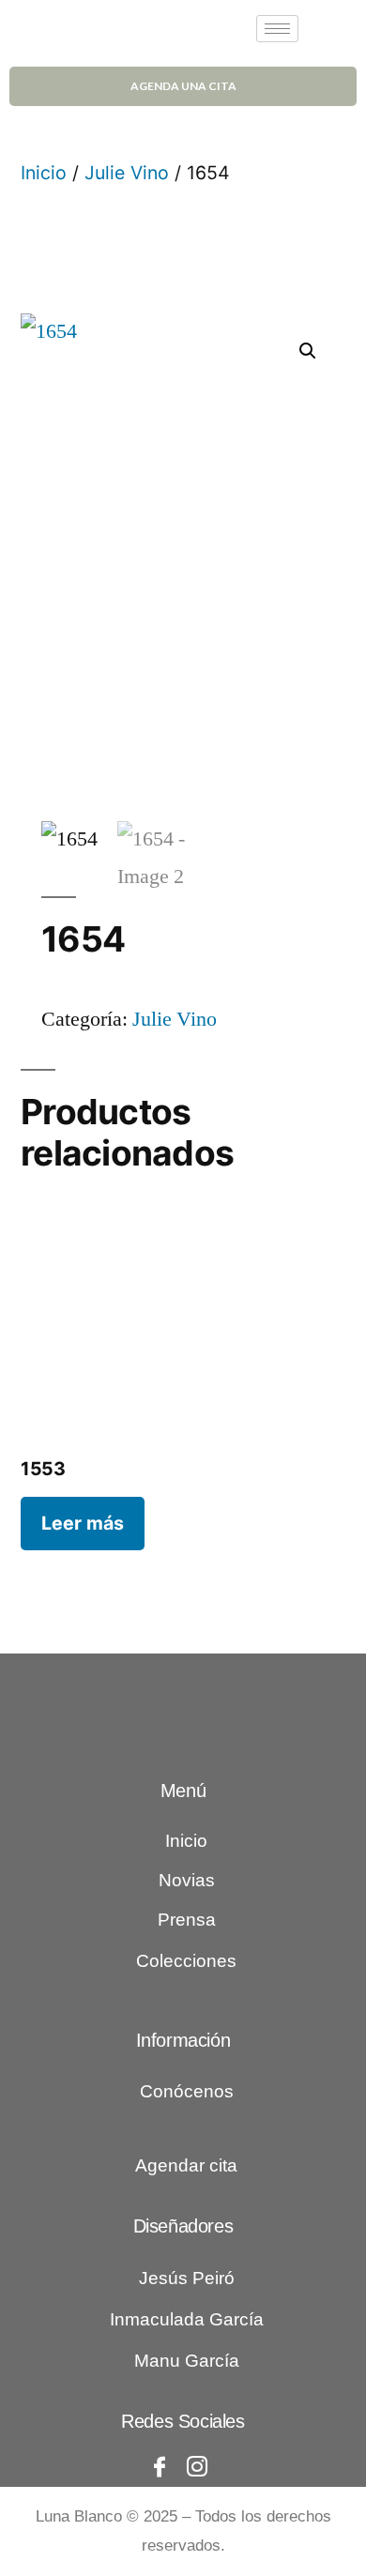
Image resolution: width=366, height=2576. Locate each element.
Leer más (83, 1523)
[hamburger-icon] (277, 29)
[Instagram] (197, 2468)
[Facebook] (160, 2468)
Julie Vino (127, 173)
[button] (308, 351)
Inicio (44, 173)
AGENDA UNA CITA (183, 86)
